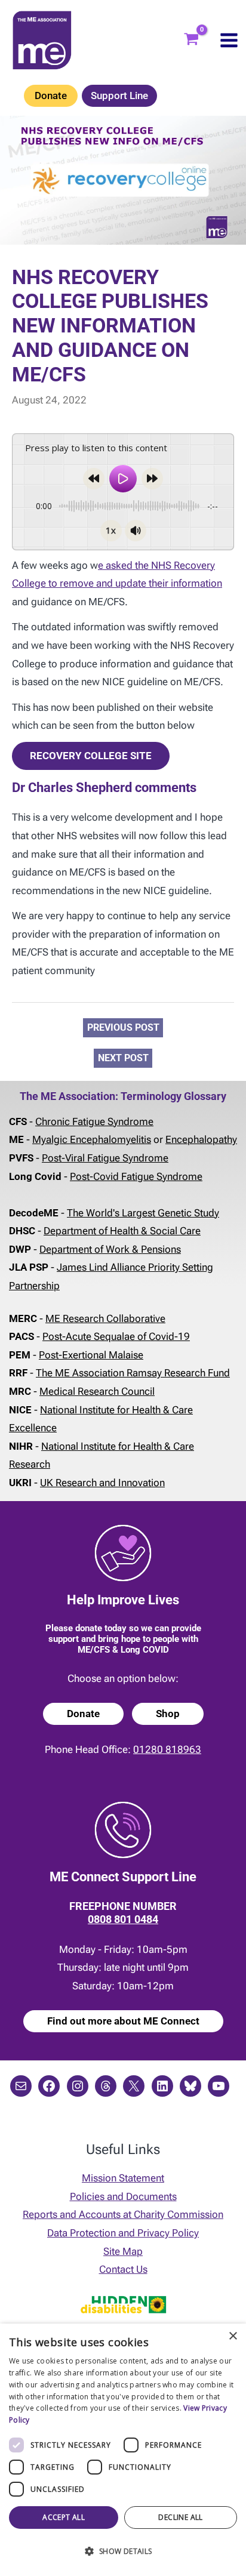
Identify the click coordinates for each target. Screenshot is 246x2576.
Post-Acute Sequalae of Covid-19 (116, 1336)
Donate (51, 95)
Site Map (123, 2251)
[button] (123, 2552)
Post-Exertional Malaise (91, 1355)
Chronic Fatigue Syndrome (94, 1121)
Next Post (123, 1059)
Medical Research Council (97, 1391)
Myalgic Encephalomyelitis (92, 1139)
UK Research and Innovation (102, 1483)
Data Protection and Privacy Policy (123, 2233)
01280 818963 (167, 1749)
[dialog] (123, 2450)
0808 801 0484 (123, 1919)
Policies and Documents (123, 2196)
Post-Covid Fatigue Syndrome (136, 1176)
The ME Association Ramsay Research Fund (133, 1373)
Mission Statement (123, 2178)
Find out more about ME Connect (123, 2021)
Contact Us (123, 2269)
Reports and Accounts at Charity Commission (123, 2214)
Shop (168, 1714)
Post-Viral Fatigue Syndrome (105, 1158)
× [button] (233, 2336)
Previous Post (123, 1027)
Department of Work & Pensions (110, 1249)
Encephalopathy (201, 1139)
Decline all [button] (180, 2517)
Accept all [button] (64, 2517)
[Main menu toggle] (229, 40)
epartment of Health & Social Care (125, 1231)
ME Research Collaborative (105, 1318)
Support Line (119, 95)
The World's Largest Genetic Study (143, 1213)
